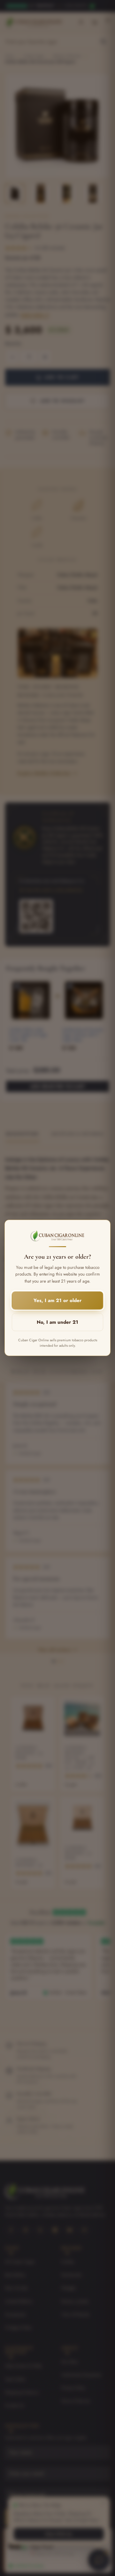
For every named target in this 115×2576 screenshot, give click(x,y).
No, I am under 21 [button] (57, 1322)
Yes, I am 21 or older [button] (57, 1301)
